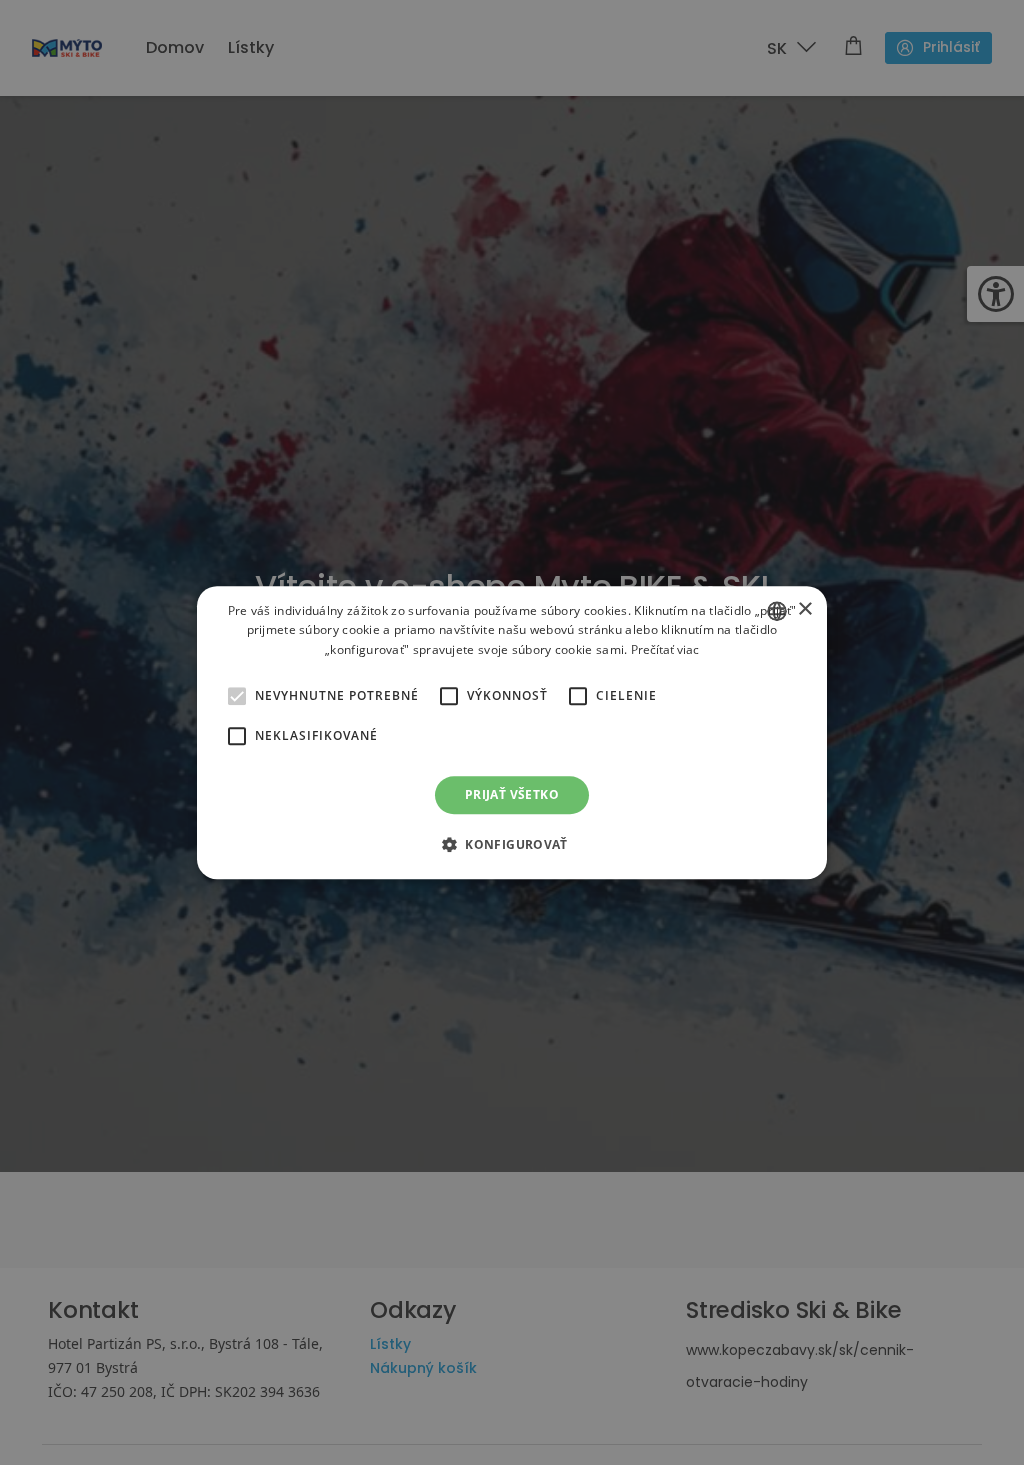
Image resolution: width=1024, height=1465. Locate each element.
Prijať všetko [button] (512, 794)
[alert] (512, 732)
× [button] (804, 609)
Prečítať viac (665, 649)
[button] (237, 696)
